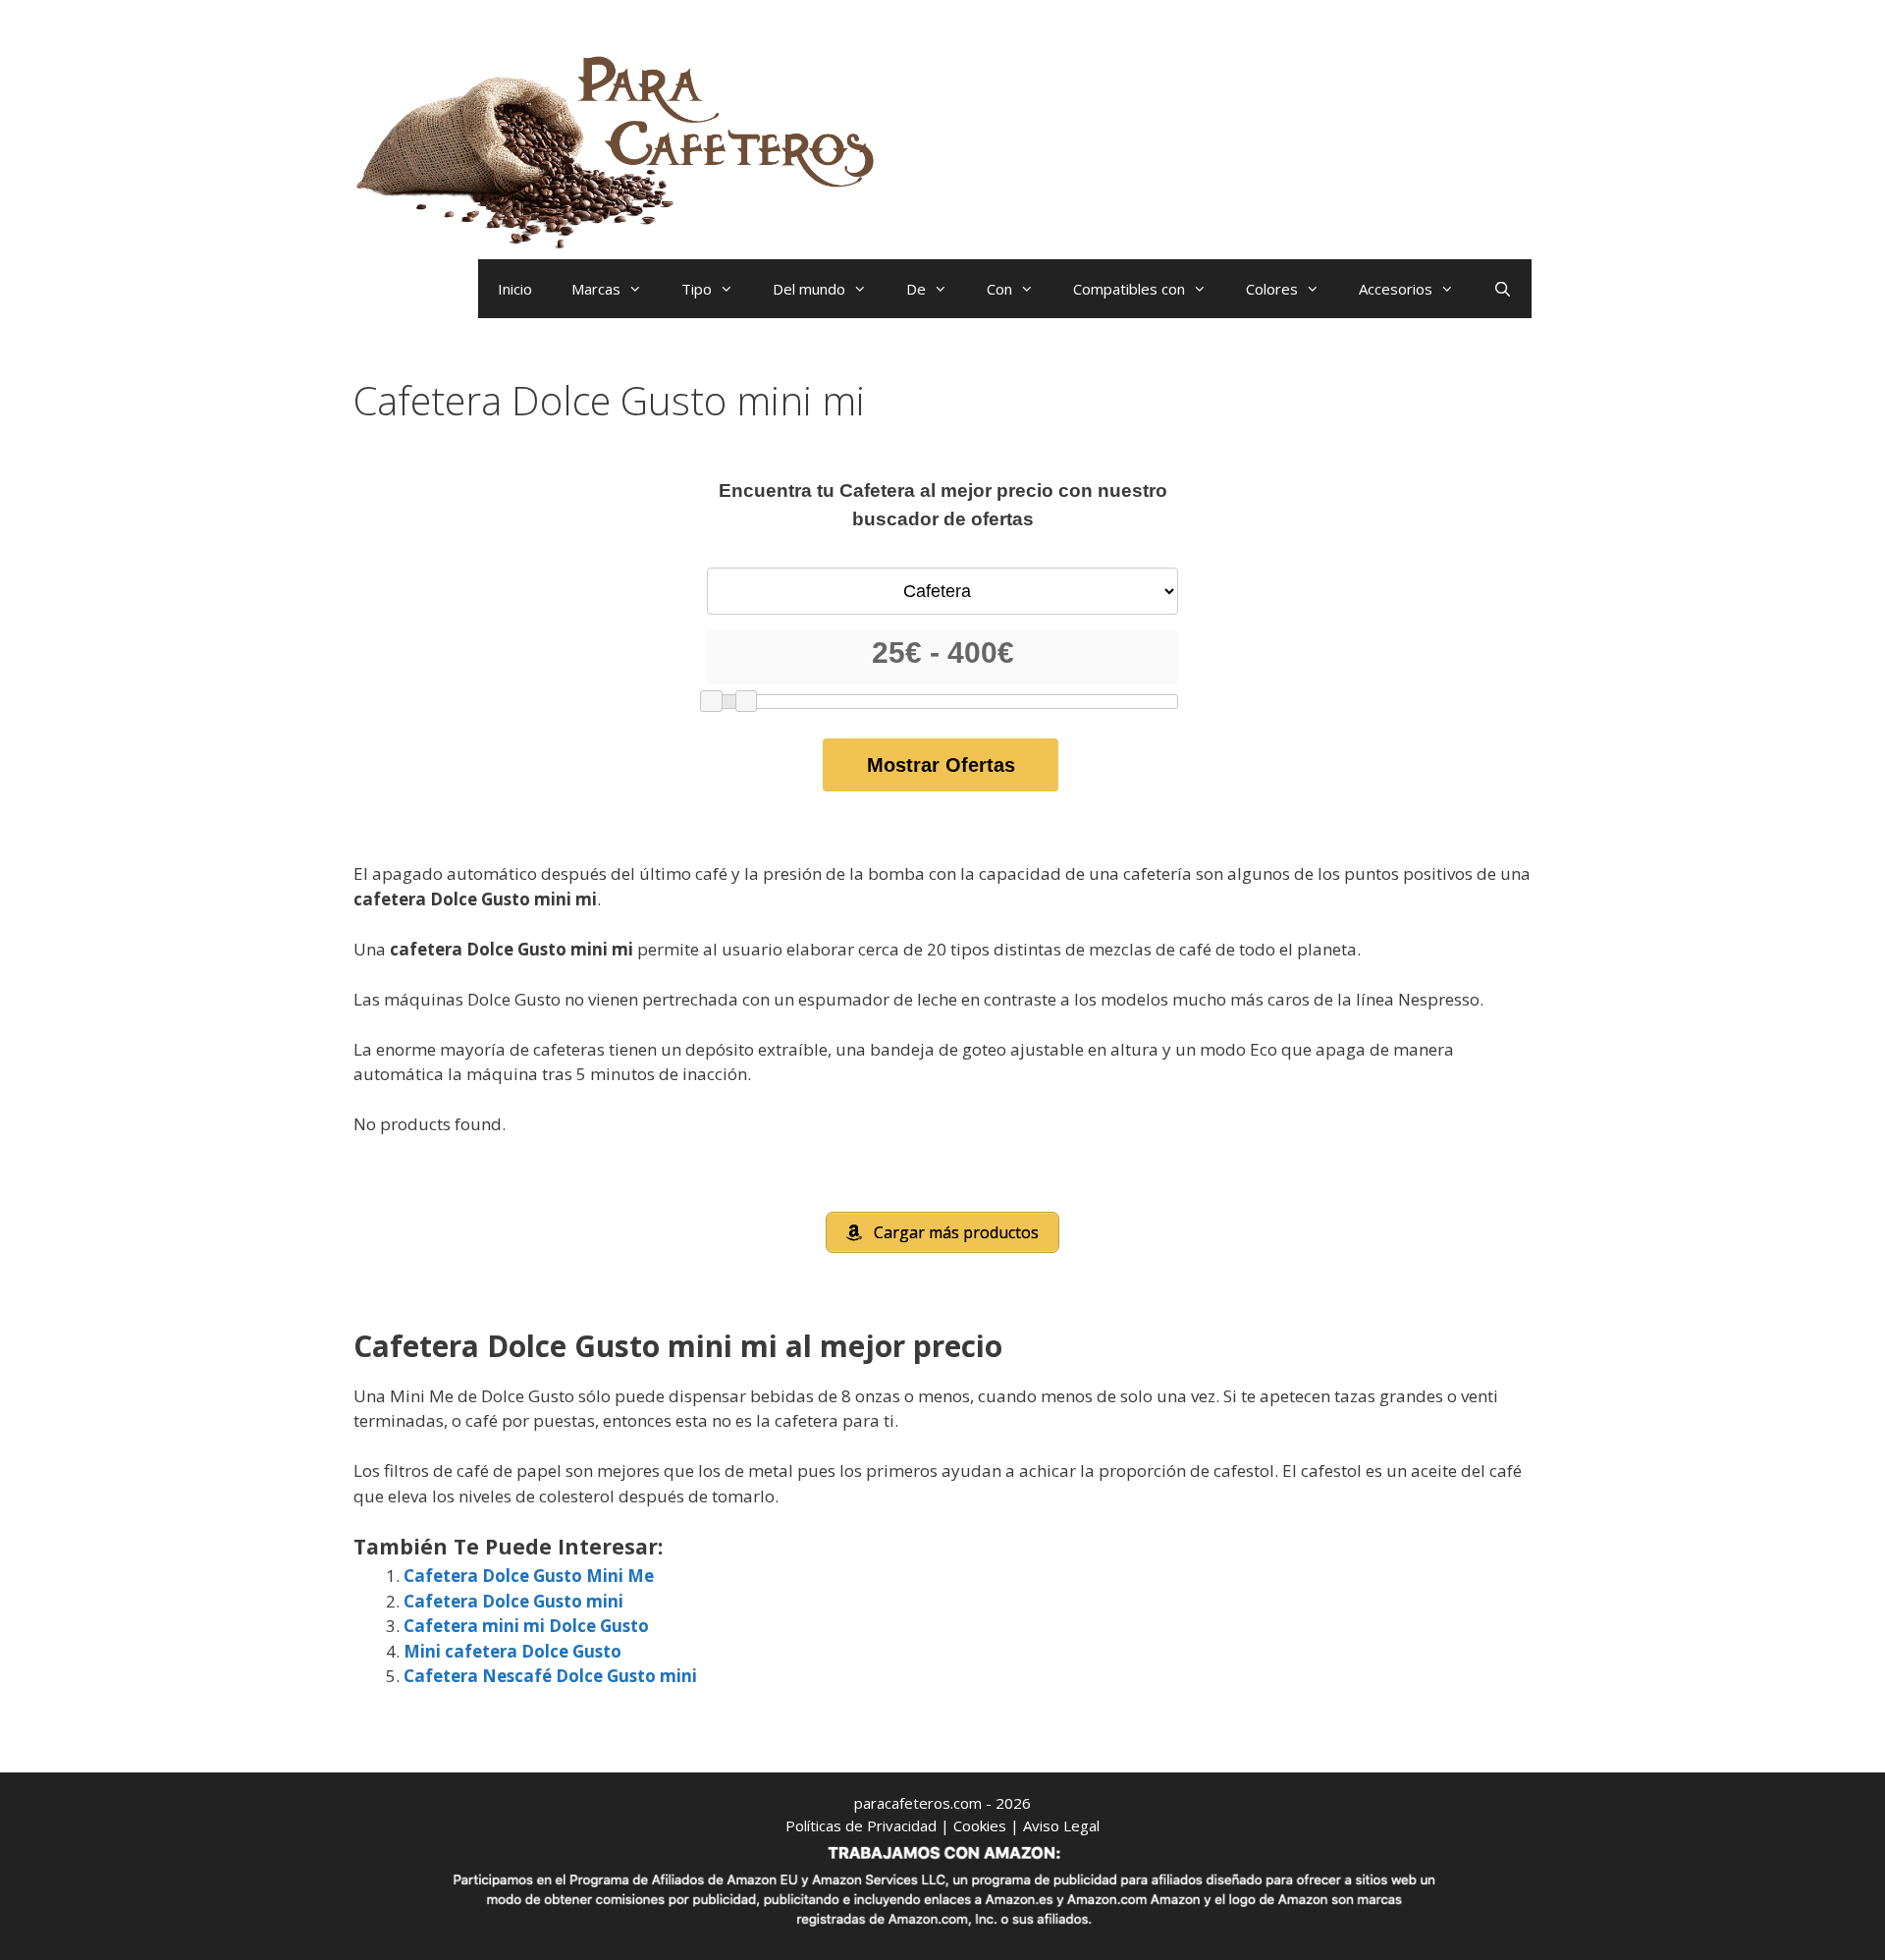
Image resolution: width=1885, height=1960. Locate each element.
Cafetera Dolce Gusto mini (513, 1601)
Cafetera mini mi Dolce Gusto (526, 1626)
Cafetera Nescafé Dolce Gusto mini (550, 1676)
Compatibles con (1129, 289)
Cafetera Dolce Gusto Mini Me (529, 1576)
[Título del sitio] (623, 148)
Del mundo (809, 289)
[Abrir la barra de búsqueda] (1503, 289)
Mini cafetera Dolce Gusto (512, 1651)
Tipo (697, 289)
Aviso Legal (1061, 1825)
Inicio (515, 289)
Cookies (980, 1825)
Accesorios (1396, 289)
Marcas (596, 289)
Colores (1272, 289)
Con (999, 289)
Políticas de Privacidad (861, 1825)
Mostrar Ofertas (941, 765)
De (916, 289)
